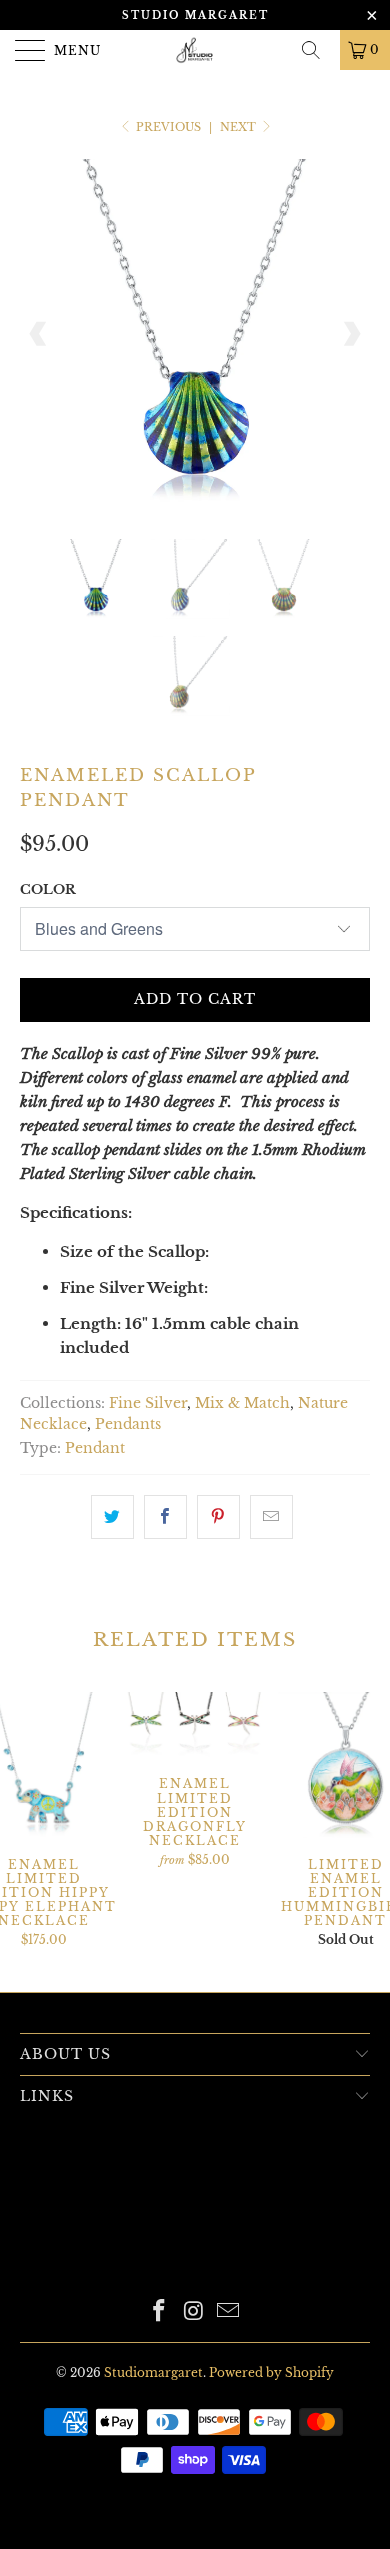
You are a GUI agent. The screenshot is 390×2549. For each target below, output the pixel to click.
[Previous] (39, 334)
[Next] (351, 334)
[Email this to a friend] (271, 1517)
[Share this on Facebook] (165, 1517)
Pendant (95, 1448)
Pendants (128, 1424)
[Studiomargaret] (195, 50)
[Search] (318, 50)
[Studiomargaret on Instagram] (194, 2312)
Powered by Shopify (271, 2372)
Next (239, 127)
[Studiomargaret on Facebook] (159, 2312)
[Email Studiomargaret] (229, 2312)
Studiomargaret (153, 2372)
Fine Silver (148, 1403)
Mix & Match (242, 1403)
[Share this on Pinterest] (218, 1517)
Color (48, 889)
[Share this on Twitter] (112, 1517)
